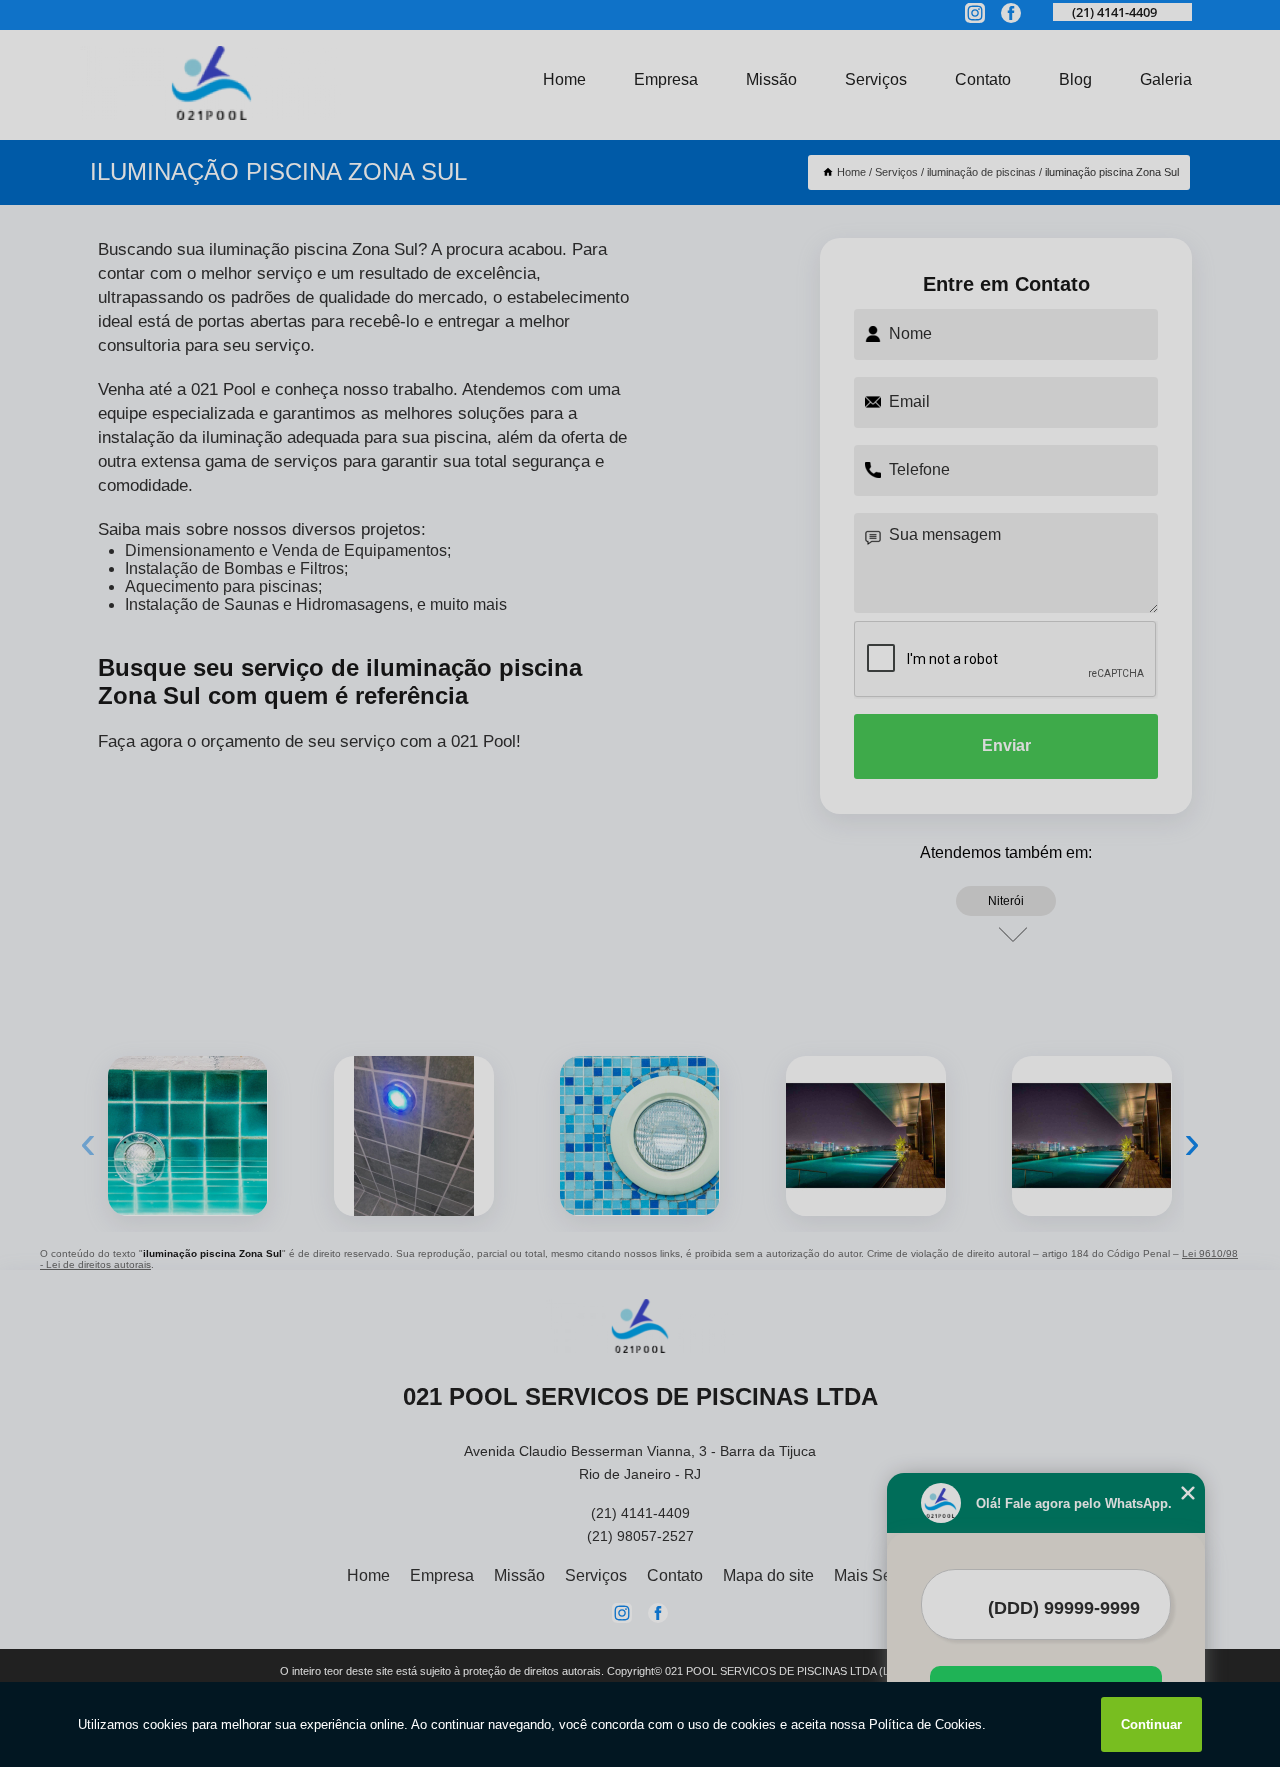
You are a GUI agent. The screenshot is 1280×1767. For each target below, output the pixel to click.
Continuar (1151, 1724)
